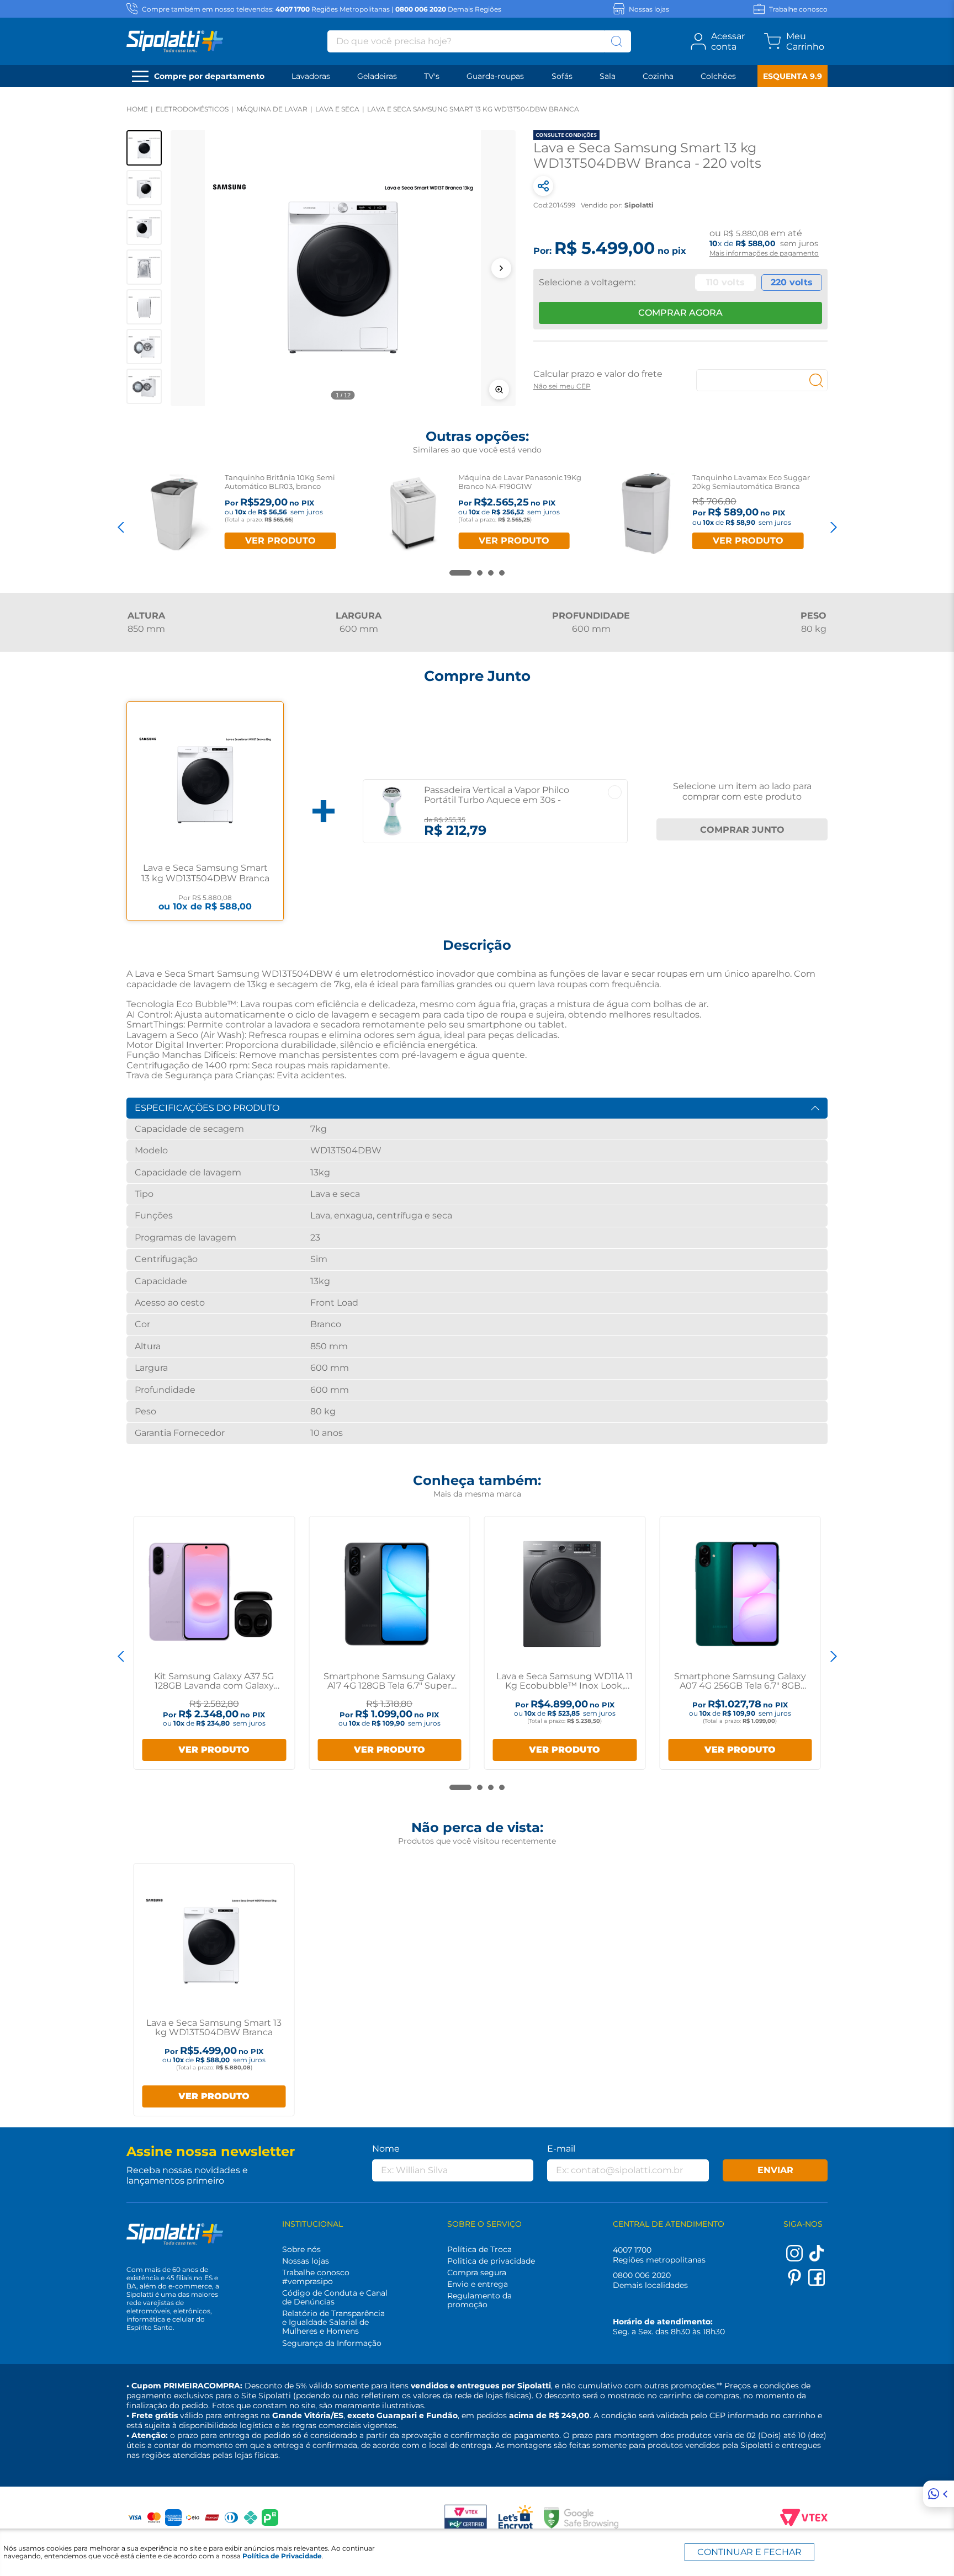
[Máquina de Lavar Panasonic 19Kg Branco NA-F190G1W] (412, 513)
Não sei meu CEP (562, 386)
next (833, 527)
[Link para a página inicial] (137, 109)
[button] (343, 268)
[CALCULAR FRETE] (817, 380)
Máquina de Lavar (272, 109)
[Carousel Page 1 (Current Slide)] (460, 573)
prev (121, 527)
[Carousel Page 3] (491, 573)
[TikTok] (817, 2258)
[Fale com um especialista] (939, 2494)
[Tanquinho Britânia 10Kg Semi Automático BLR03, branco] (179, 513)
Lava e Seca (337, 109)
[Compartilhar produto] (543, 186)
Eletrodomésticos (192, 109)
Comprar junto (742, 830)
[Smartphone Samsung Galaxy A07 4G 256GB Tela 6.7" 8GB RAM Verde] (737, 1594)
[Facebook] (817, 2283)
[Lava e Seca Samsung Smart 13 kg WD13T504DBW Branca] (211, 1941)
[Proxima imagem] (501, 268)
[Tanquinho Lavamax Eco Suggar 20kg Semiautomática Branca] (646, 513)
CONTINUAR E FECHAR (749, 2552)
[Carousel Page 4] (502, 573)
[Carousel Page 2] (480, 573)
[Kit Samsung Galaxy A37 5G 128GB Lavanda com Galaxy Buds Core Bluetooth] (212, 1594)
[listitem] (144, 148)
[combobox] (479, 41)
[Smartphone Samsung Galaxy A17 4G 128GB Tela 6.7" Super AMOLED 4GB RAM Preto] (387, 1594)
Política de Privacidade (282, 2556)
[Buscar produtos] (617, 41)
